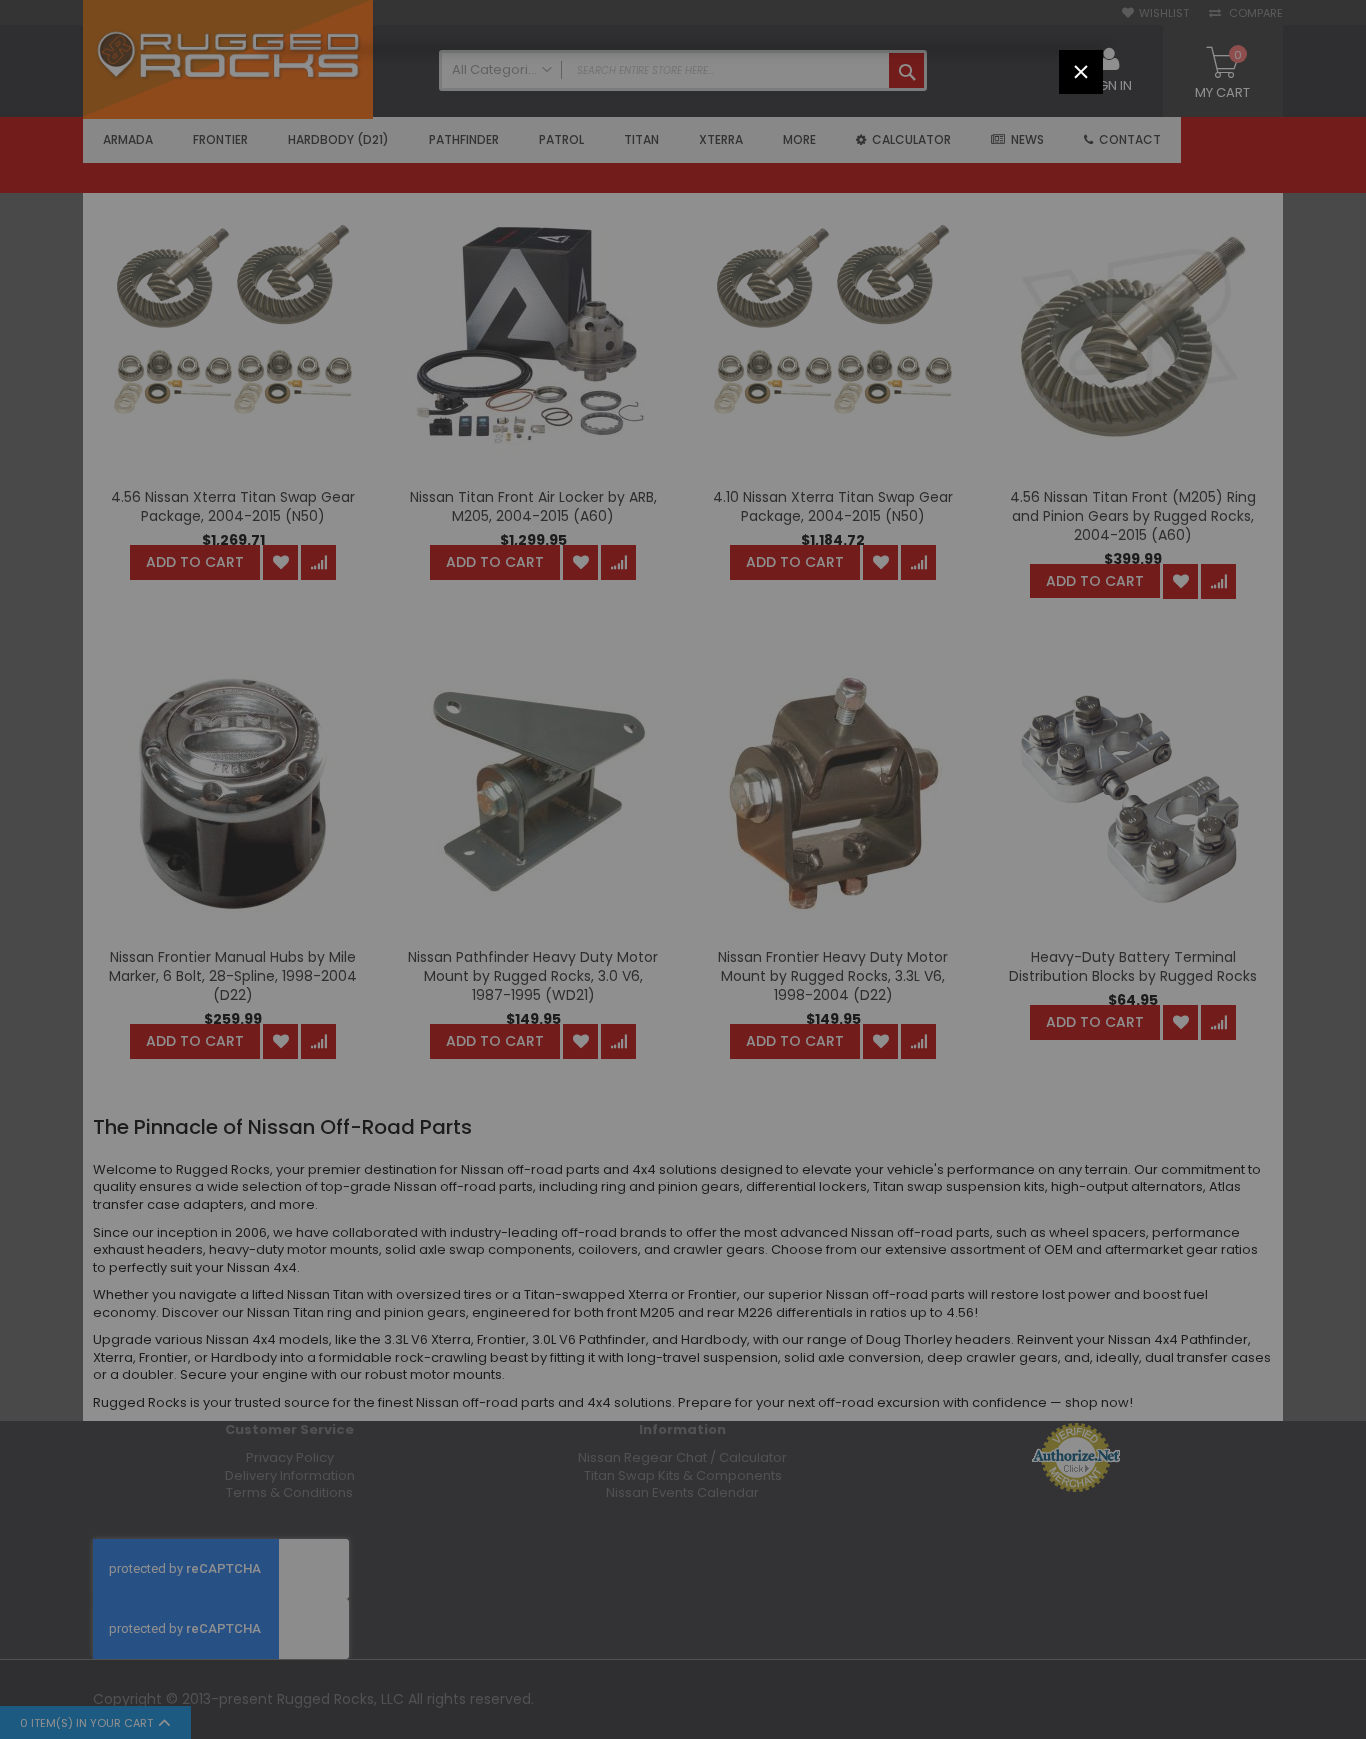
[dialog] (683, 869)
